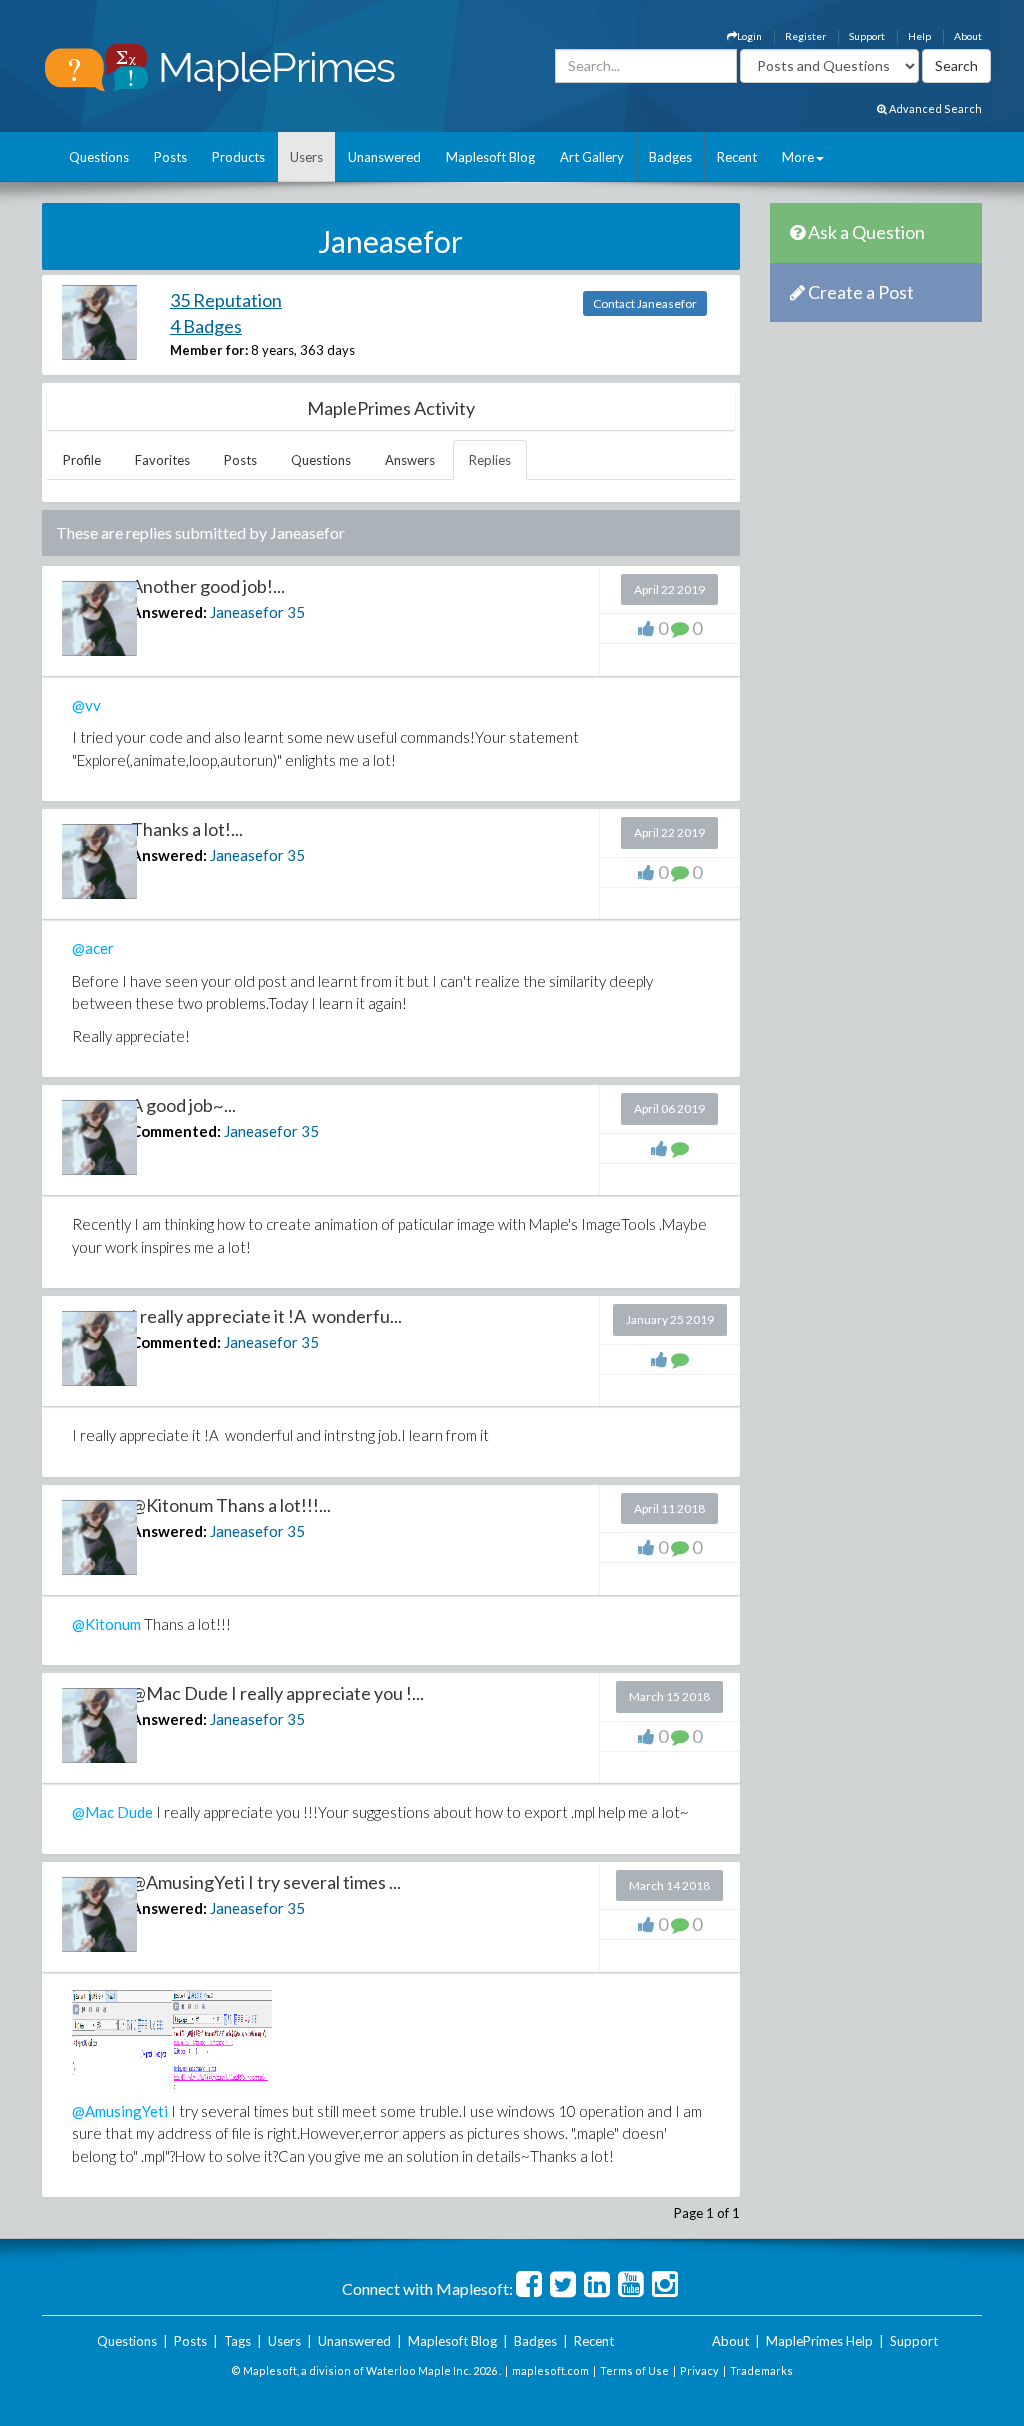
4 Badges (206, 326)
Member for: (209, 350)
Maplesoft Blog (490, 157)
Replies (490, 460)
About (968, 36)
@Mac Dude (112, 1812)
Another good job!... (208, 586)
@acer (93, 948)
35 (296, 612)
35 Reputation (226, 300)
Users (306, 157)
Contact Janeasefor (645, 303)
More (798, 157)
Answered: (169, 612)
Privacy (699, 2370)
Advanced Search (934, 108)
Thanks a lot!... (187, 829)
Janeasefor (247, 612)
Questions (99, 157)
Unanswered (384, 157)
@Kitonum (106, 1624)
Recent (737, 157)
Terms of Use (634, 2370)
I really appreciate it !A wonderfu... (266, 1316)
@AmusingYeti (120, 2111)
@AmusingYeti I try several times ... (266, 1882)
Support (867, 36)
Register (805, 36)
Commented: (176, 1131)
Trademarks (761, 2370)
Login (749, 36)
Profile (82, 460)
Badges (670, 157)
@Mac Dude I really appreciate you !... (277, 1693)
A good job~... (183, 1105)
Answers (410, 460)
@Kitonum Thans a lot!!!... (231, 1505)
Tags (237, 2341)
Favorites (162, 460)
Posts (170, 157)
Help (919, 36)
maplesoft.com (550, 2370)
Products (238, 157)
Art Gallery (592, 157)
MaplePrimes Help (819, 2341)
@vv (86, 705)
